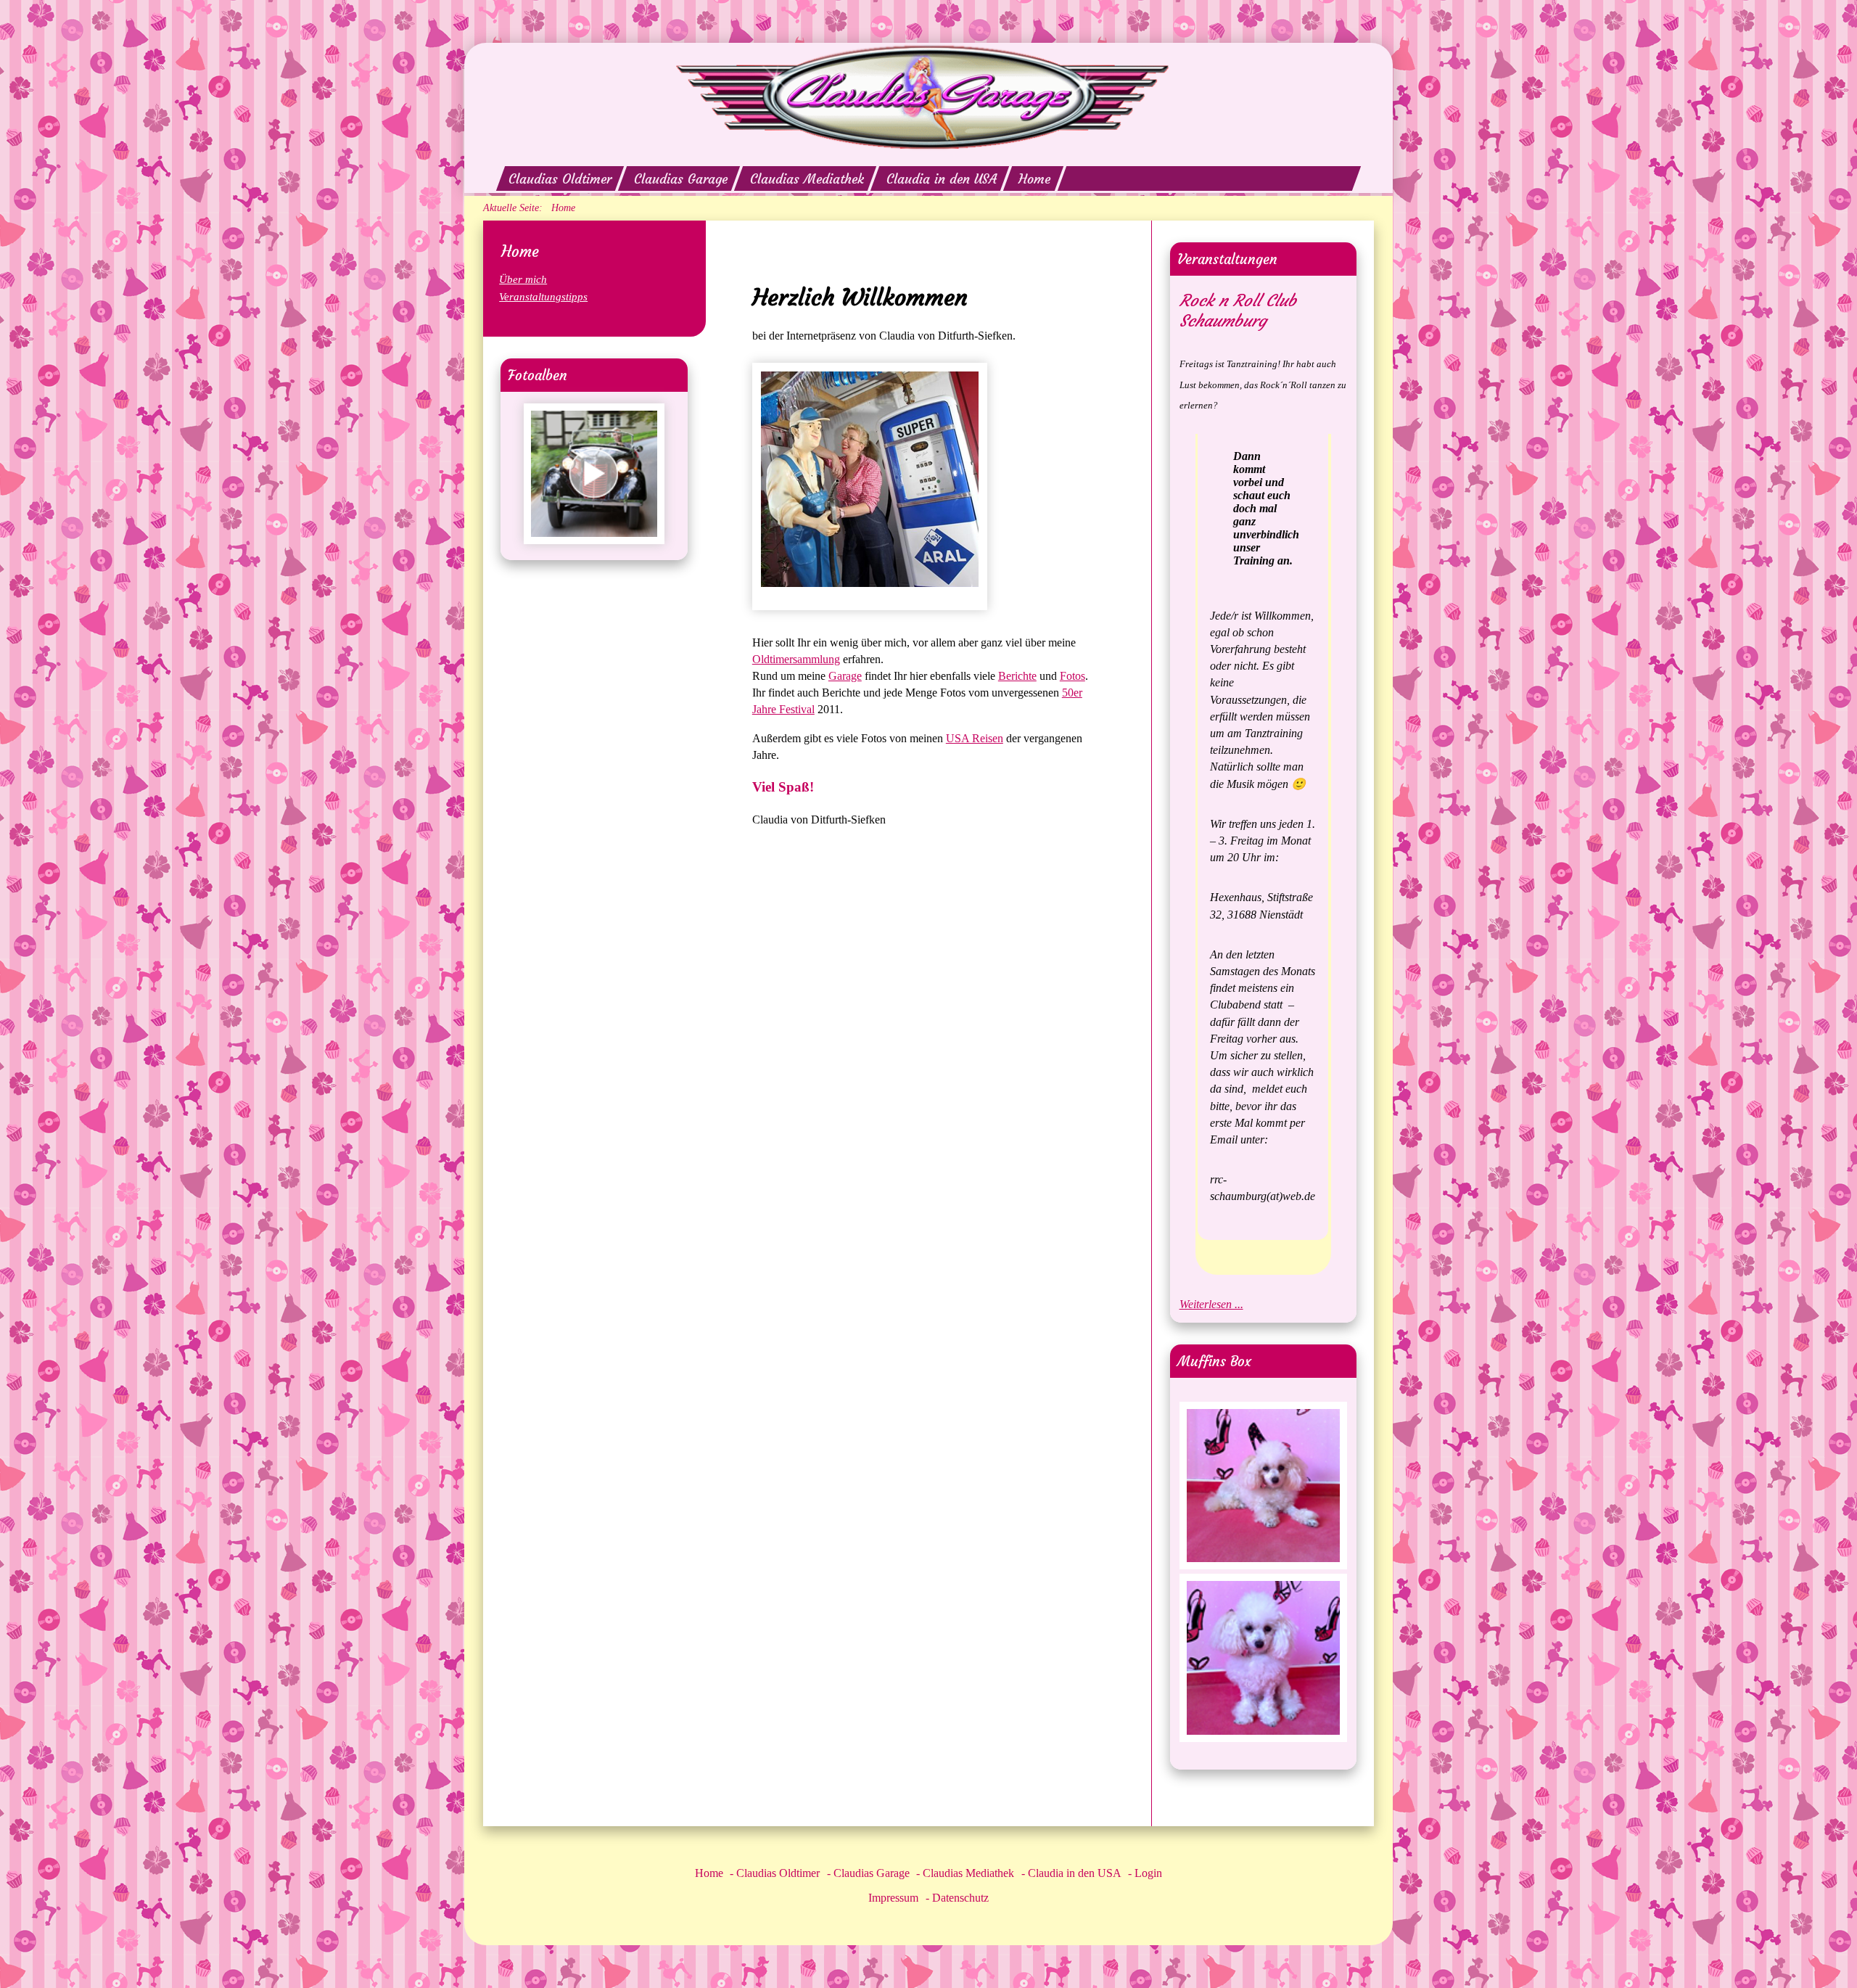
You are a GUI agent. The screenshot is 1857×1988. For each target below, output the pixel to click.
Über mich (523, 279)
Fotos (1072, 676)
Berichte (1017, 676)
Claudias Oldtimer (560, 179)
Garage (845, 676)
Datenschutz (960, 1898)
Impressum (893, 1898)
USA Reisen (975, 738)
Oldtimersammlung (796, 659)
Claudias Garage (681, 179)
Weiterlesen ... (1211, 1304)
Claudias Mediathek (807, 179)
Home (1035, 179)
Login (1148, 1873)
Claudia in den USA (942, 179)
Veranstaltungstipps (543, 296)
